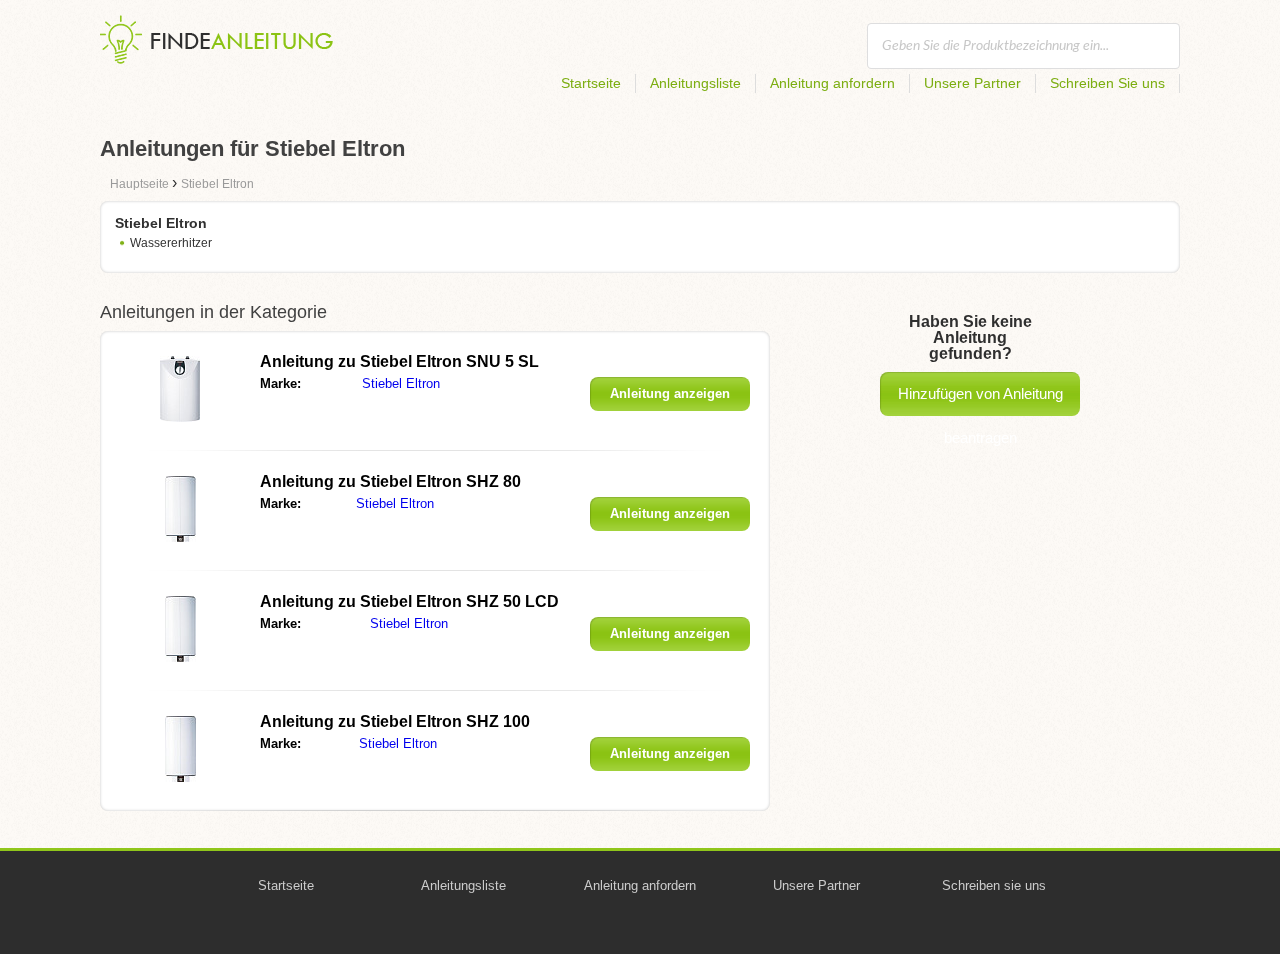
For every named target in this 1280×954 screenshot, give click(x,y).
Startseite (591, 83)
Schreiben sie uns (994, 885)
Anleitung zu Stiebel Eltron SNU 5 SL (399, 361)
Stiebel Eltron (401, 383)
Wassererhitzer (171, 243)
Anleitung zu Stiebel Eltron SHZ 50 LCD (409, 601)
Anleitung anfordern (832, 83)
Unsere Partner (972, 83)
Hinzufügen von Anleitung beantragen (980, 400)
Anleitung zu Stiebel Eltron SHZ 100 (395, 721)
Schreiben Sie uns (1107, 83)
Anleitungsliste (695, 83)
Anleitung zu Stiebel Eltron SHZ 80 (390, 481)
